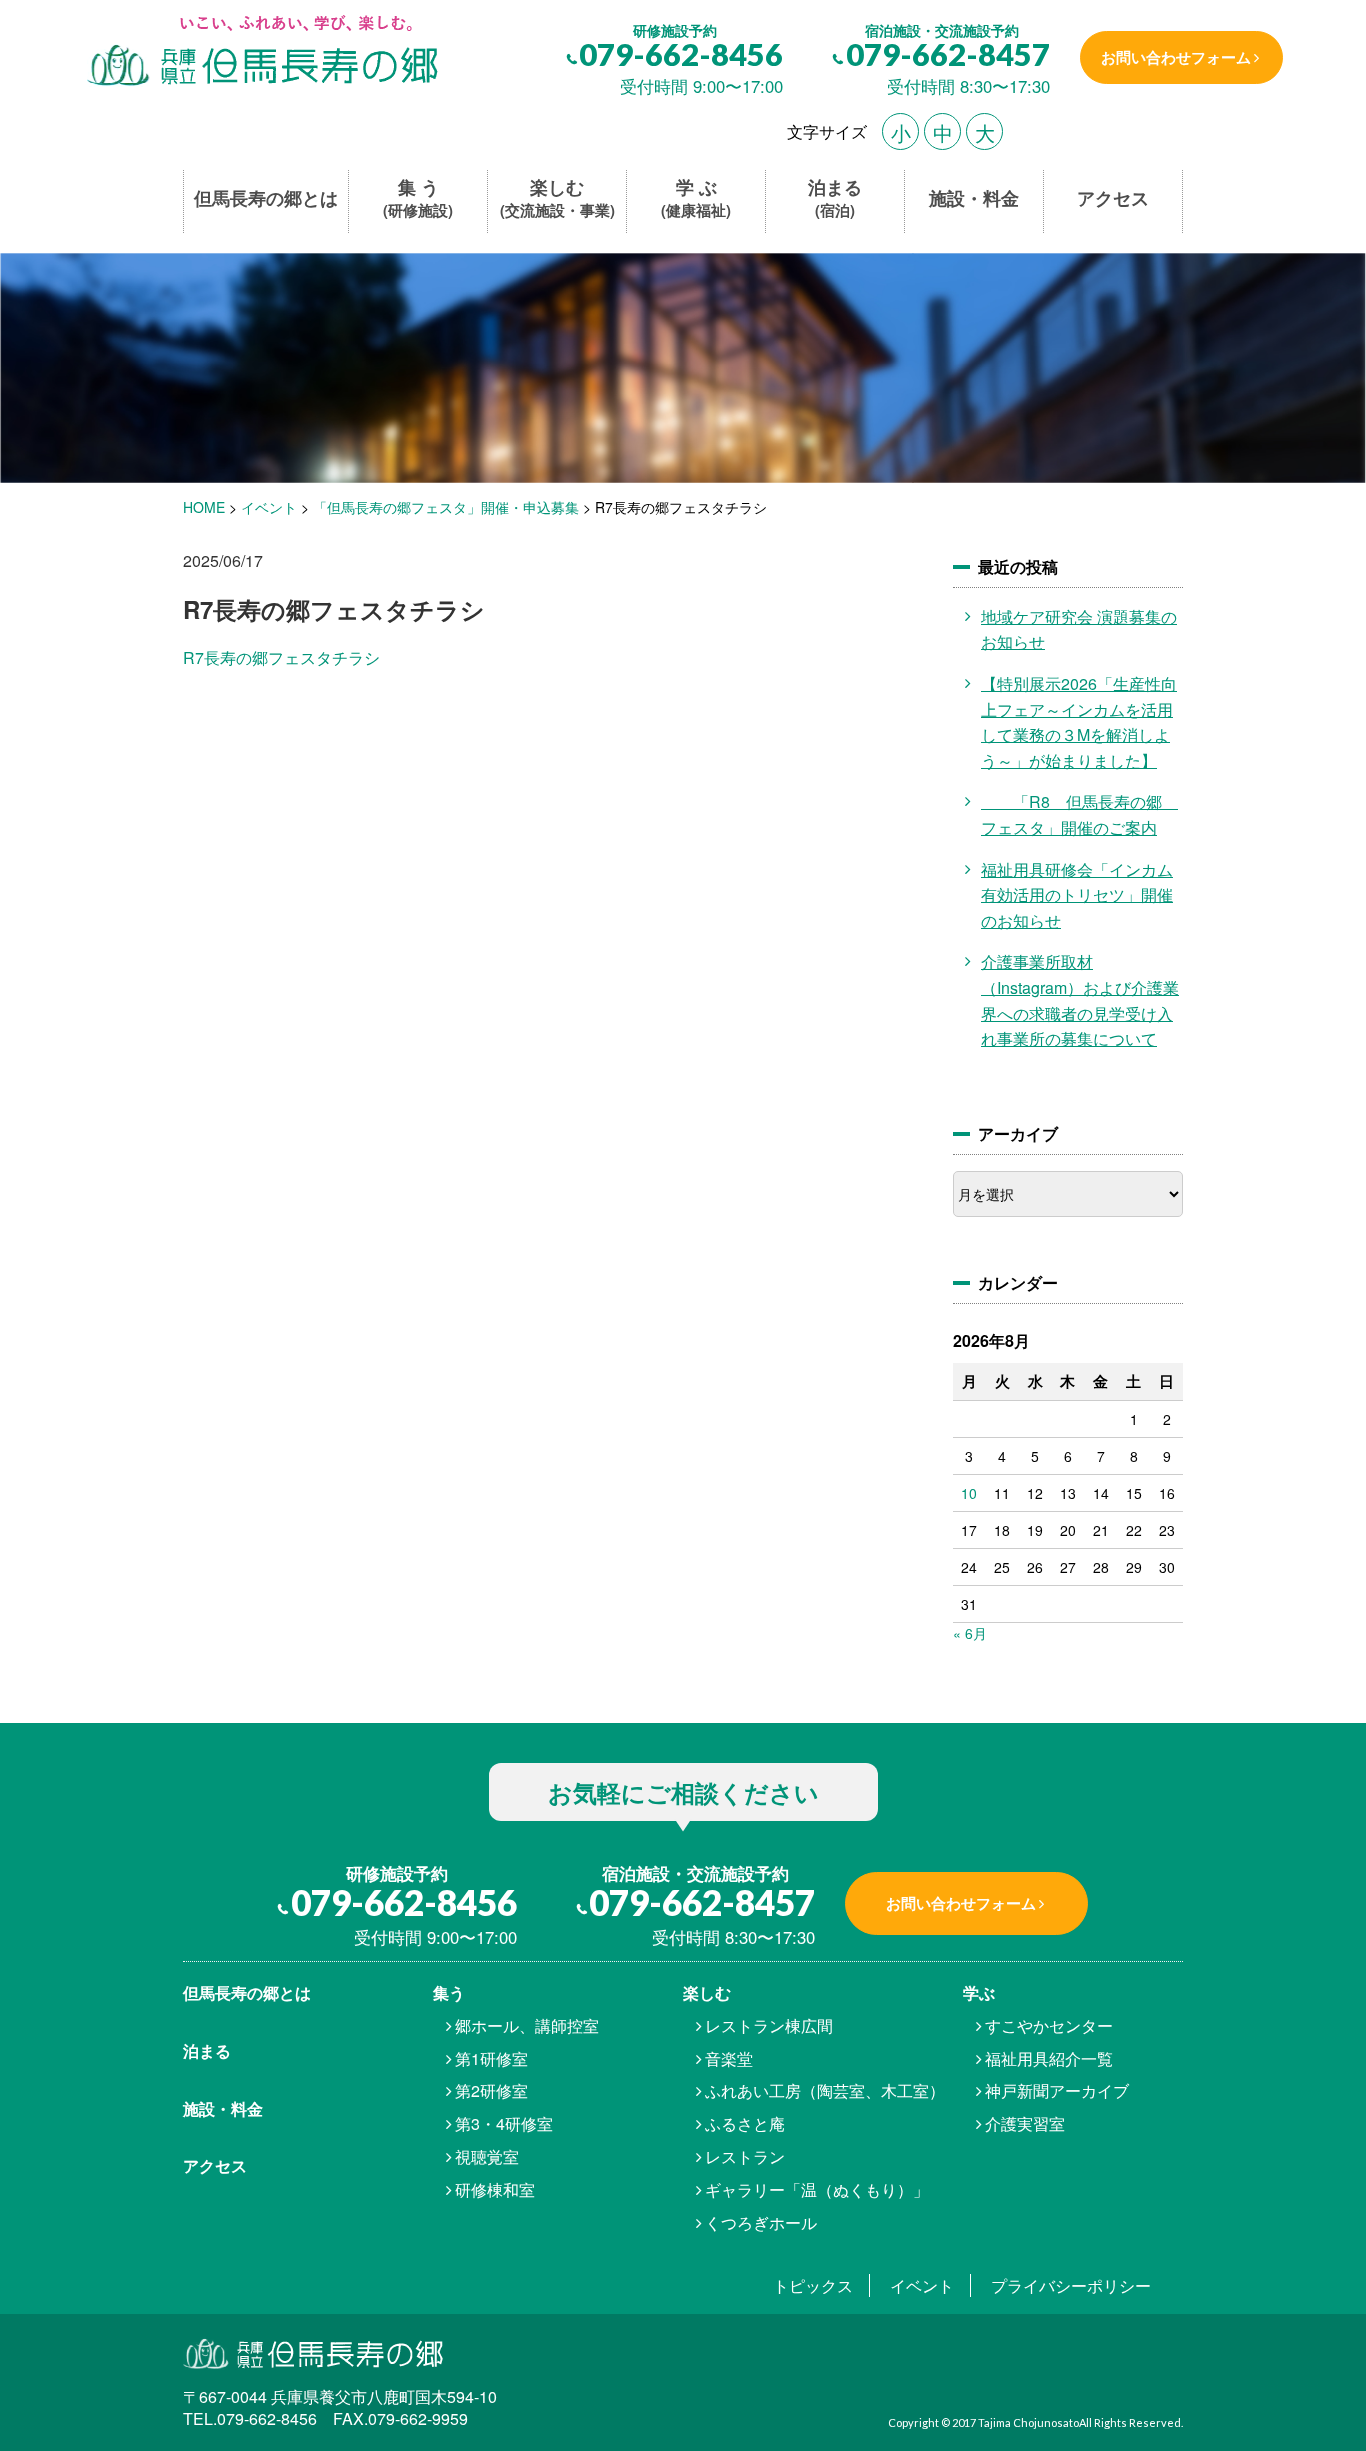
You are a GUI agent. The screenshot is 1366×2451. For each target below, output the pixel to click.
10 (969, 1493)
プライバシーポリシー (1071, 2285)
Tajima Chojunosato (1028, 2422)
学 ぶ (696, 198)
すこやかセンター (1049, 2025)
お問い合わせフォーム (1176, 57)
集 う (418, 198)
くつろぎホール (761, 2222)
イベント (922, 2285)
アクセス (1113, 198)
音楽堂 (729, 2058)
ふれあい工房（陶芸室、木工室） (825, 2090)
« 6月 (970, 1633)
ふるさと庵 (745, 2123)
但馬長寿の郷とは (266, 198)
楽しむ (557, 198)
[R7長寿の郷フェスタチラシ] (260, 52)
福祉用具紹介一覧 (1049, 2058)
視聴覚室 (487, 2156)
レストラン (745, 2156)
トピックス (813, 2285)
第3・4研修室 (504, 2123)
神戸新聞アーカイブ (1057, 2090)
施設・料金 (974, 198)
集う (449, 1992)
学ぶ (979, 1992)
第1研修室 (491, 2058)
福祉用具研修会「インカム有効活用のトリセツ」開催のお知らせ (1077, 895)
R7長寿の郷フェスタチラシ (281, 657)
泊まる (835, 198)
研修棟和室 (495, 2189)
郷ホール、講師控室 (527, 2025)
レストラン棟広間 (769, 2025)
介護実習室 (1025, 2123)
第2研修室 (491, 2090)
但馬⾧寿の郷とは (247, 1992)
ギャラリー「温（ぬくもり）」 (817, 2189)
